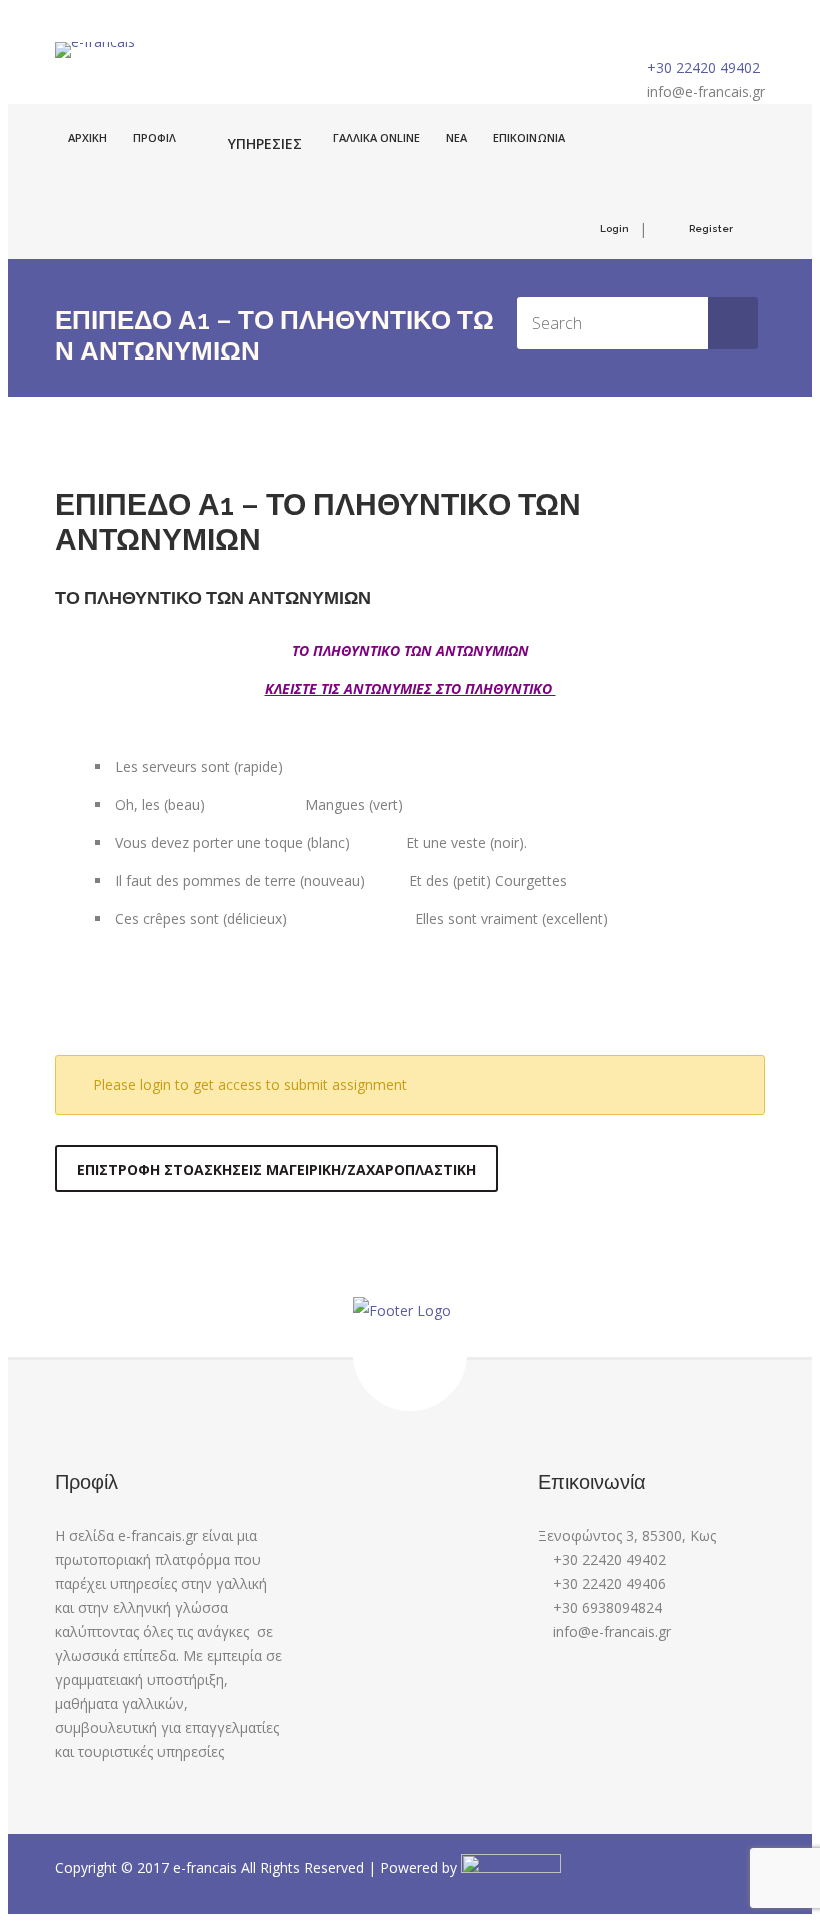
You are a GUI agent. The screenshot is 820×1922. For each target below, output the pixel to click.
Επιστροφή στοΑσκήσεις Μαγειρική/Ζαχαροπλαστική (276, 1169)
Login (614, 228)
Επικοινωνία (529, 137)
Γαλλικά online (376, 137)
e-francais (207, 1867)
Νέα (456, 137)
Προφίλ (154, 137)
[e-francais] (95, 50)
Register (711, 228)
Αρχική (87, 137)
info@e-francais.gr (706, 91)
